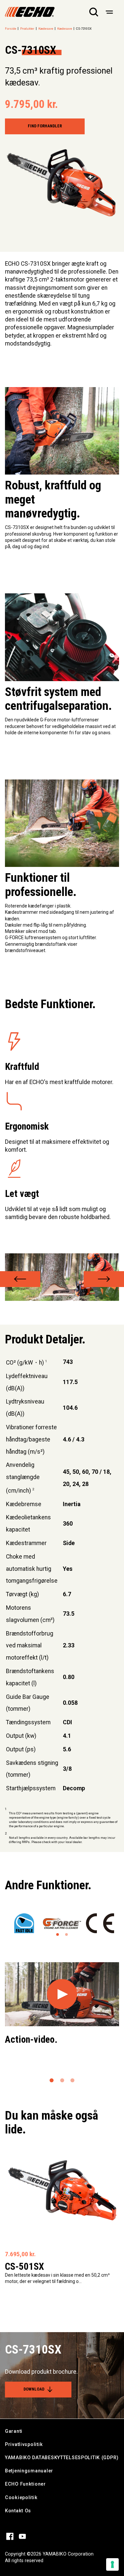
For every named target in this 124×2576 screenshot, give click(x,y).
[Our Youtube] (22, 2536)
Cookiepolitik (21, 2498)
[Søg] (94, 12)
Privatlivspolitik (24, 2444)
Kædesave (46, 29)
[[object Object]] (109, 12)
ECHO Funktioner (25, 2484)
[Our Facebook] (10, 2536)
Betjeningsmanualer (29, 2471)
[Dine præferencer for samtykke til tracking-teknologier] (112, 2564)
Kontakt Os (18, 2511)
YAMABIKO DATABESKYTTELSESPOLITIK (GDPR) (62, 2458)
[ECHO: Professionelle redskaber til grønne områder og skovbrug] (30, 12)
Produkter (27, 29)
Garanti (14, 2431)
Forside (11, 29)
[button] (20, 1279)
